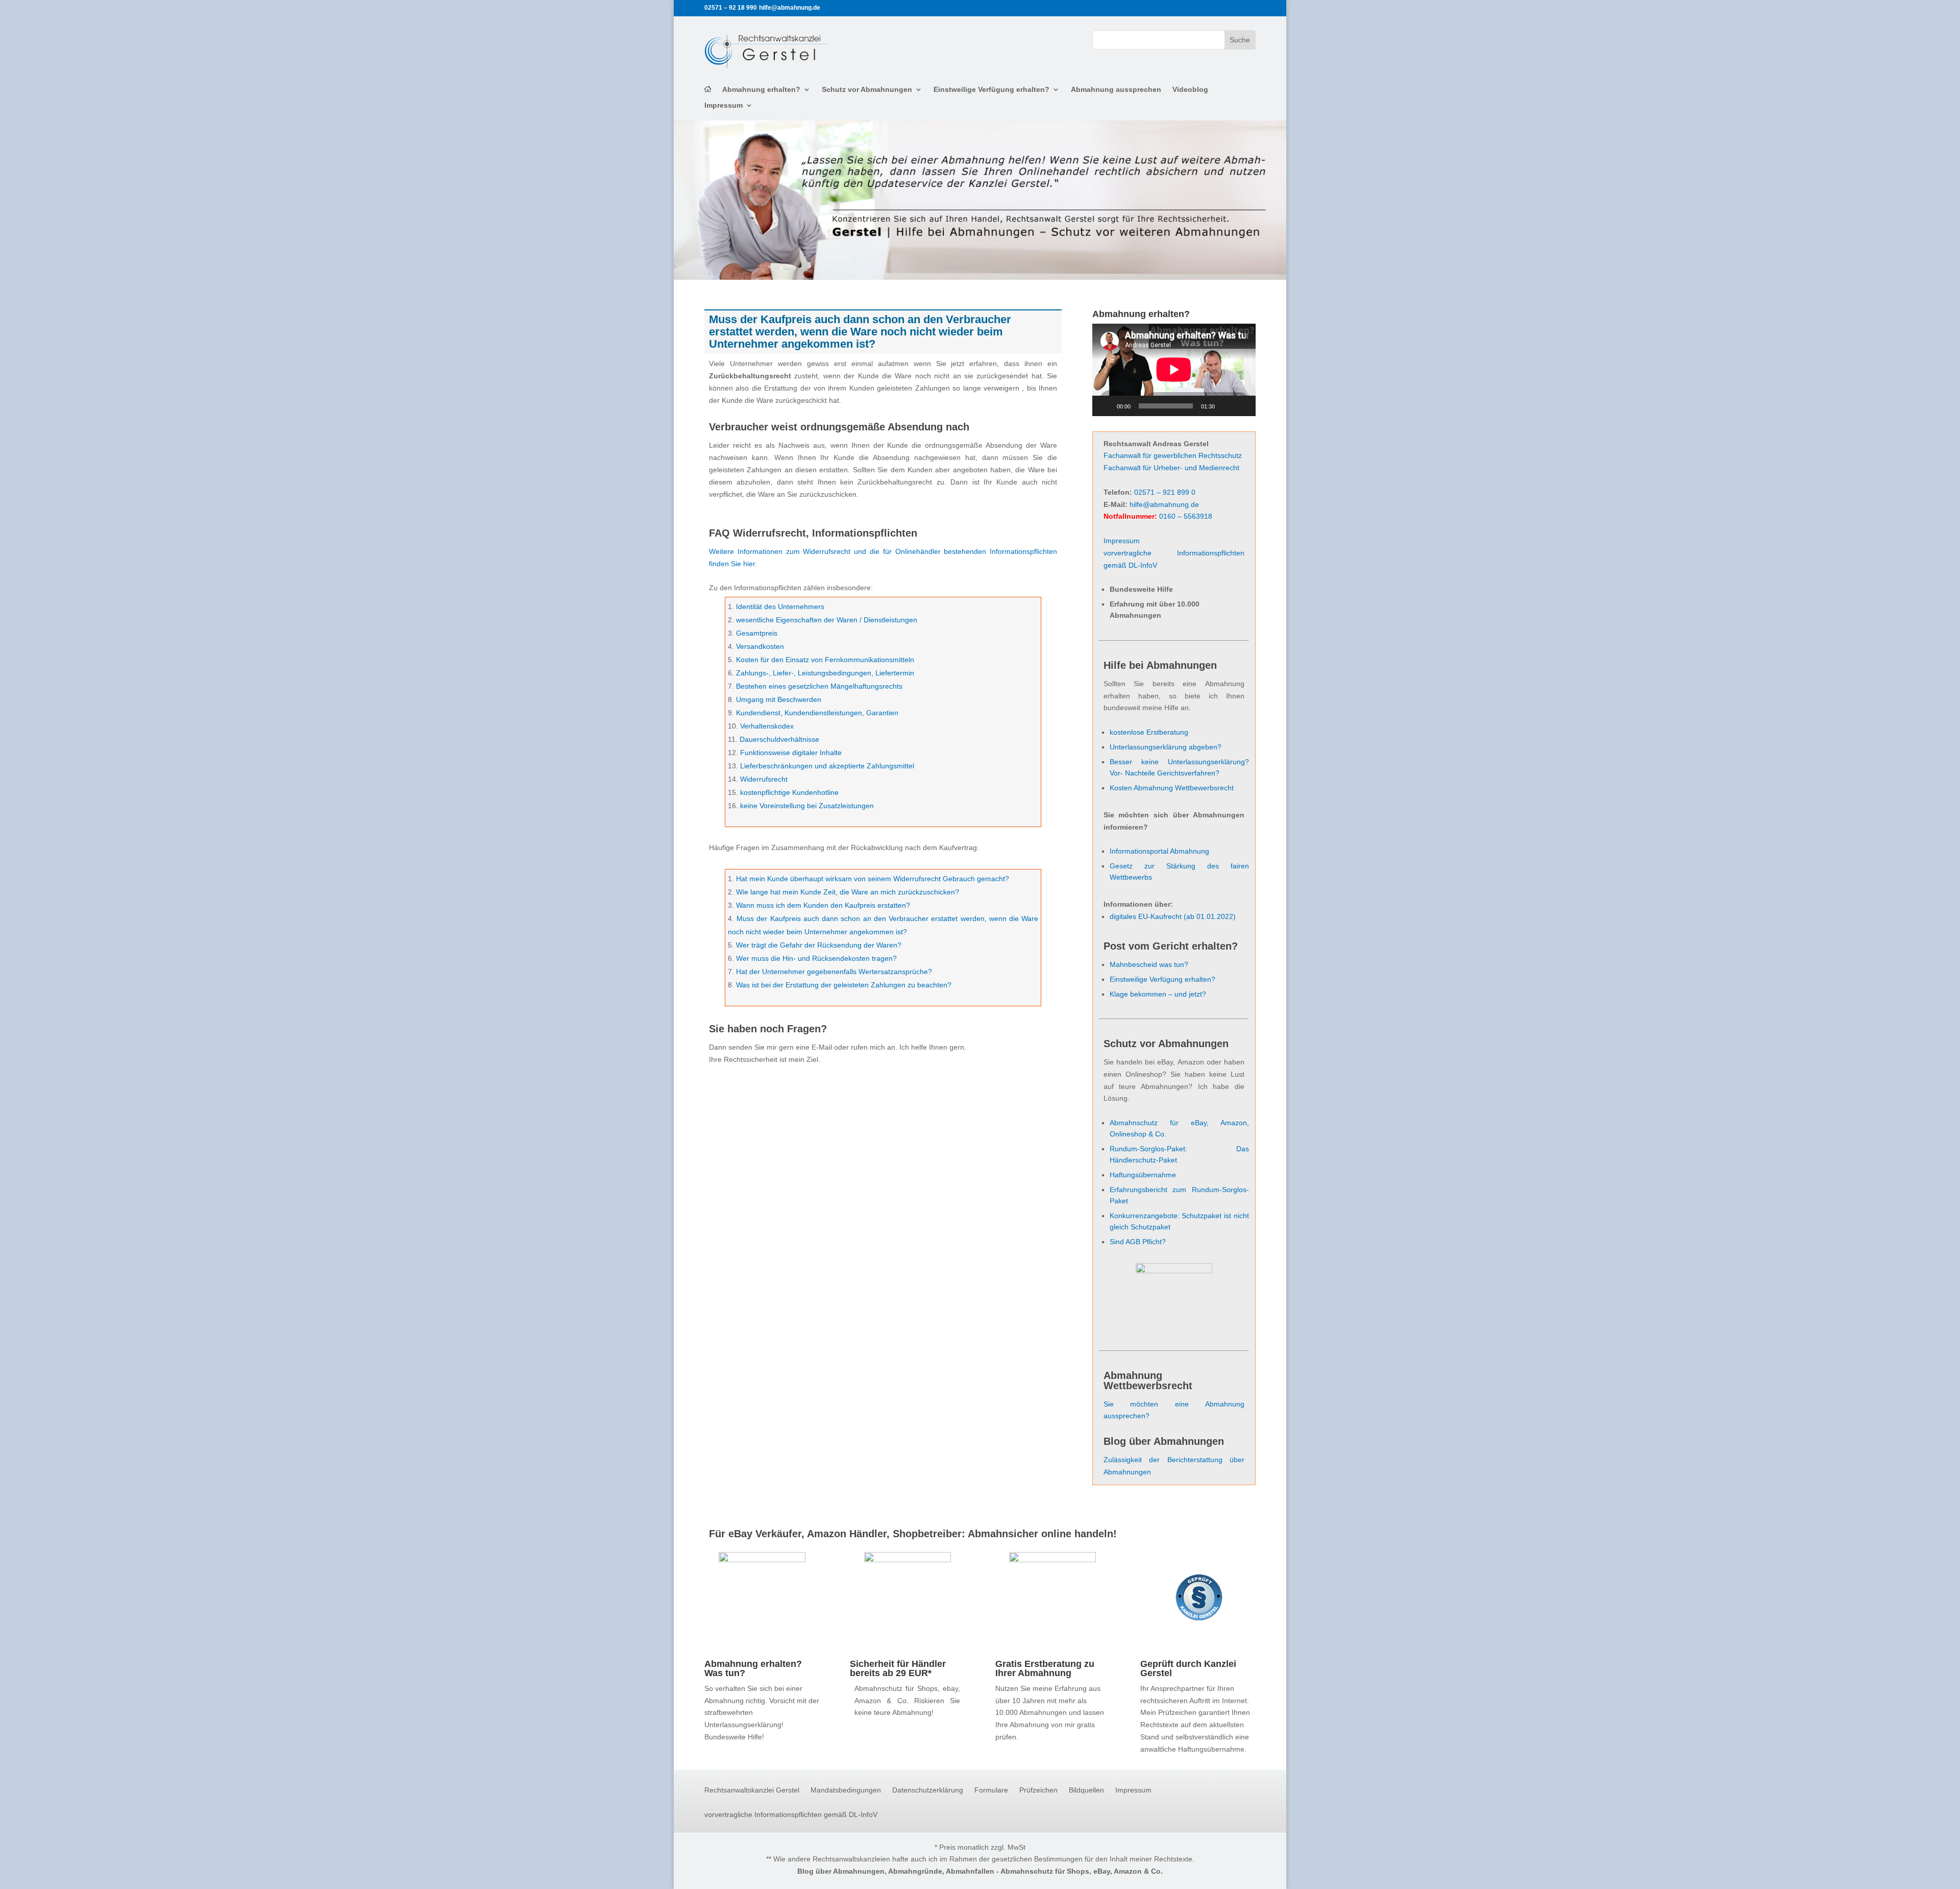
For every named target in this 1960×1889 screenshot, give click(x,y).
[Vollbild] (1242, 406)
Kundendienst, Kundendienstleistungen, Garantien (817, 713)
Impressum (724, 105)
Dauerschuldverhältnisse (779, 739)
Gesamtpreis (757, 633)
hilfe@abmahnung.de (1164, 504)
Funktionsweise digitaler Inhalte (791, 753)
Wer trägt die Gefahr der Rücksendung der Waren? (819, 945)
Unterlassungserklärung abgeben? (1166, 747)
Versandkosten (760, 646)
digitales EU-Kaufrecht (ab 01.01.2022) (1173, 916)
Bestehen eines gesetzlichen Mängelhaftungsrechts (819, 686)
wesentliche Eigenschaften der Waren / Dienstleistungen (827, 620)
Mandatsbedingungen (846, 1790)
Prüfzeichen (1038, 1790)
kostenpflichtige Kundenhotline (789, 792)
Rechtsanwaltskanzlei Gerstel (752, 1790)
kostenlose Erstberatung (1149, 732)
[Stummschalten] (1226, 406)
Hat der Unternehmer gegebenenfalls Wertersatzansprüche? (834, 972)
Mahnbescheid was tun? (1149, 964)
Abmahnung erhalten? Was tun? (753, 1668)
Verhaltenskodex (767, 726)
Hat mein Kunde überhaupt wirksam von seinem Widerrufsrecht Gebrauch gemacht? (873, 879)
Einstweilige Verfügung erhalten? (991, 90)
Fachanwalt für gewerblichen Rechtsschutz (1173, 455)
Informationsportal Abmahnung (1159, 851)
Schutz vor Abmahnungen (867, 90)
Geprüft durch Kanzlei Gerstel (1188, 1668)
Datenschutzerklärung (928, 1790)
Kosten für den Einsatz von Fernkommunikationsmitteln (825, 660)
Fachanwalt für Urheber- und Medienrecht (1171, 468)
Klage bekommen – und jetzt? (1158, 994)
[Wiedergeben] (1106, 406)
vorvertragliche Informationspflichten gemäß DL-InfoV (791, 1815)
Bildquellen (1086, 1790)
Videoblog (1190, 90)
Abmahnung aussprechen (1116, 90)
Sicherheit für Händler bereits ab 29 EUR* (898, 1668)
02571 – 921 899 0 (1165, 492)
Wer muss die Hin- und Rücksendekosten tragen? (816, 958)
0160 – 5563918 (1186, 516)
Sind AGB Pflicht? (1138, 1242)
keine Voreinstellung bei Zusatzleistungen (807, 806)
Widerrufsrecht (764, 779)
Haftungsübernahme (1143, 1175)
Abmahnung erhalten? (761, 90)
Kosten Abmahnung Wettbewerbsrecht (1172, 788)
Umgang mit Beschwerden (779, 699)
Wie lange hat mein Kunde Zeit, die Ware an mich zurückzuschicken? (848, 892)
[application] (1174, 370)
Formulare (991, 1790)
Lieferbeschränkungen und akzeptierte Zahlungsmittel (827, 766)
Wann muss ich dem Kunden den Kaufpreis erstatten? (823, 905)
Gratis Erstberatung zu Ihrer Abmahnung (1045, 1668)
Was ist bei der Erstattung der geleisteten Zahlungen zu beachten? (844, 985)
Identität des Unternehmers (780, 607)
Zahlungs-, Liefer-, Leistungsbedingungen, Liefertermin (825, 673)
